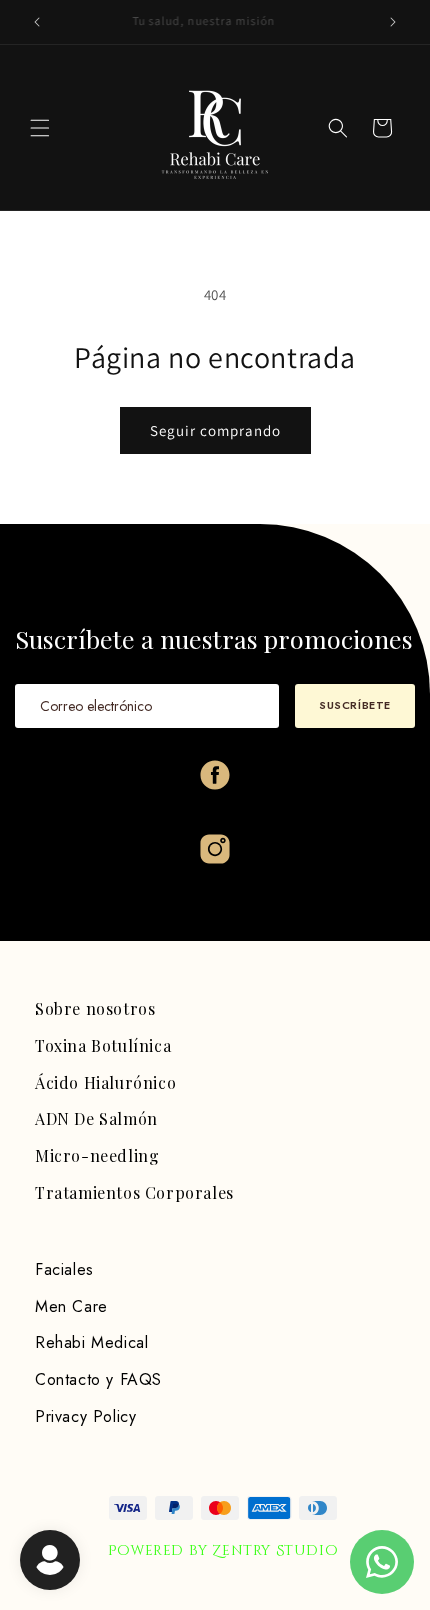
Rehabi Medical (91, 1342)
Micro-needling (97, 1155)
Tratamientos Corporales (134, 1192)
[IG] (215, 849)
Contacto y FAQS (98, 1379)
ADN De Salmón (96, 1118)
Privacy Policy (85, 1416)
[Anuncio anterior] (37, 22)
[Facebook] (215, 775)
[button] (40, 128)
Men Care (71, 1306)
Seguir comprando (215, 430)
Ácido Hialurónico (105, 1082)
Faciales (64, 1269)
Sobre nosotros (95, 1008)
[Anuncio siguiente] (393, 22)
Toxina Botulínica (103, 1045)
